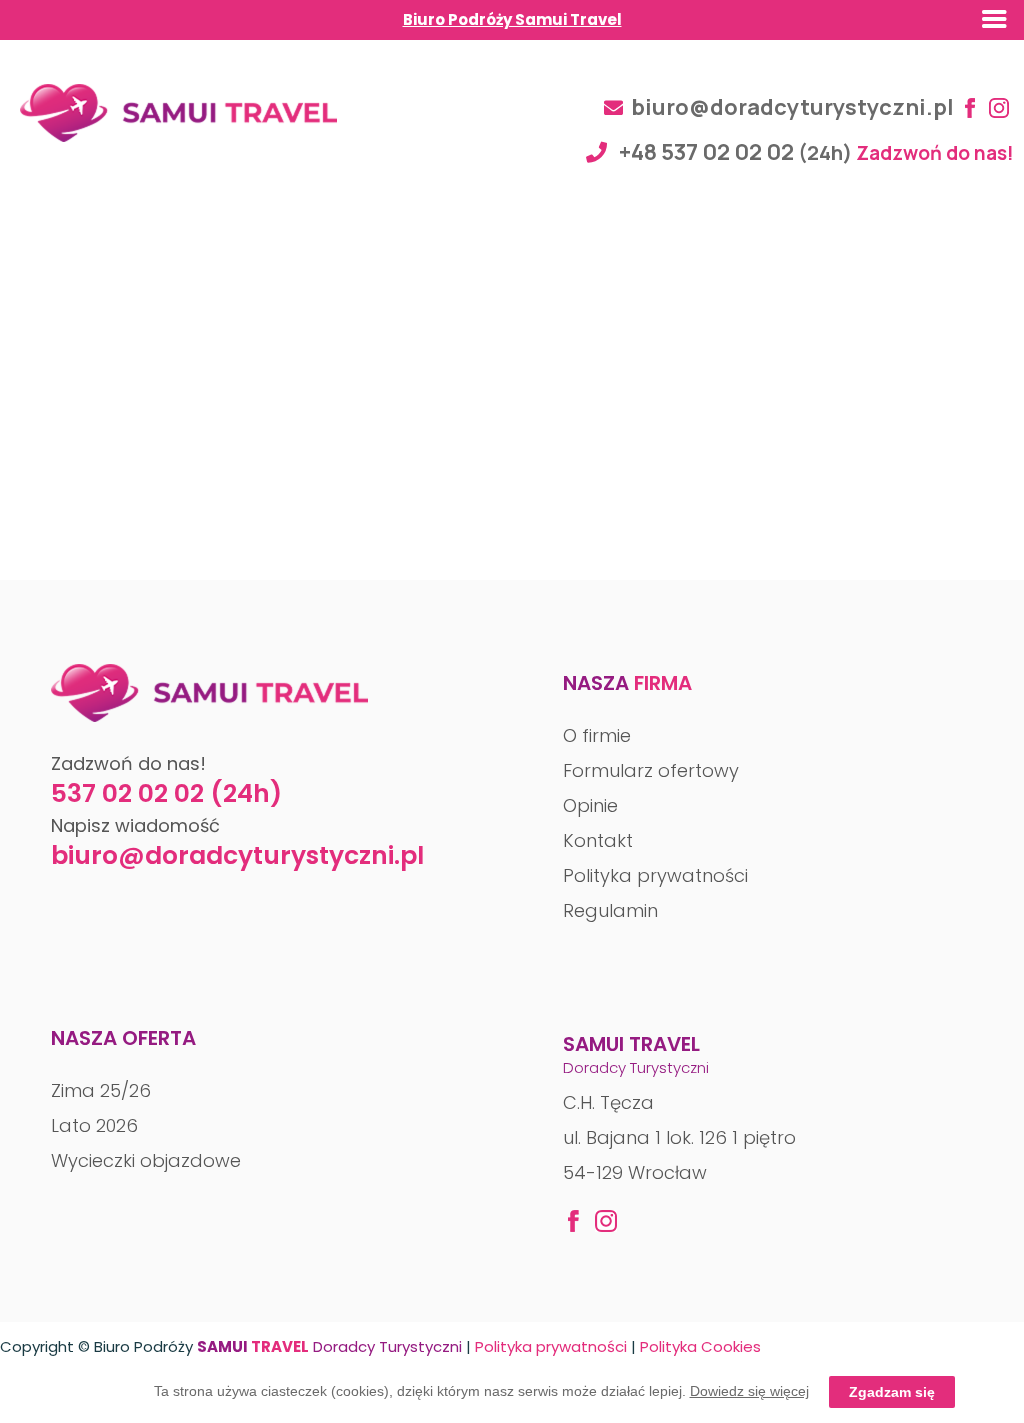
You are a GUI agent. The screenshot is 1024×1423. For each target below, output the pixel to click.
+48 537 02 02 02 (706, 152)
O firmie (597, 735)
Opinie (590, 805)
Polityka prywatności (655, 875)
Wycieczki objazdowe (146, 1160)
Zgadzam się (892, 1392)
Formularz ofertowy (651, 770)
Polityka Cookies (700, 1346)
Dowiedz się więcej (749, 1391)
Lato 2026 (94, 1125)
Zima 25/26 (101, 1090)
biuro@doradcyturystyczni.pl (792, 107)
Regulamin (610, 910)
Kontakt (598, 840)
